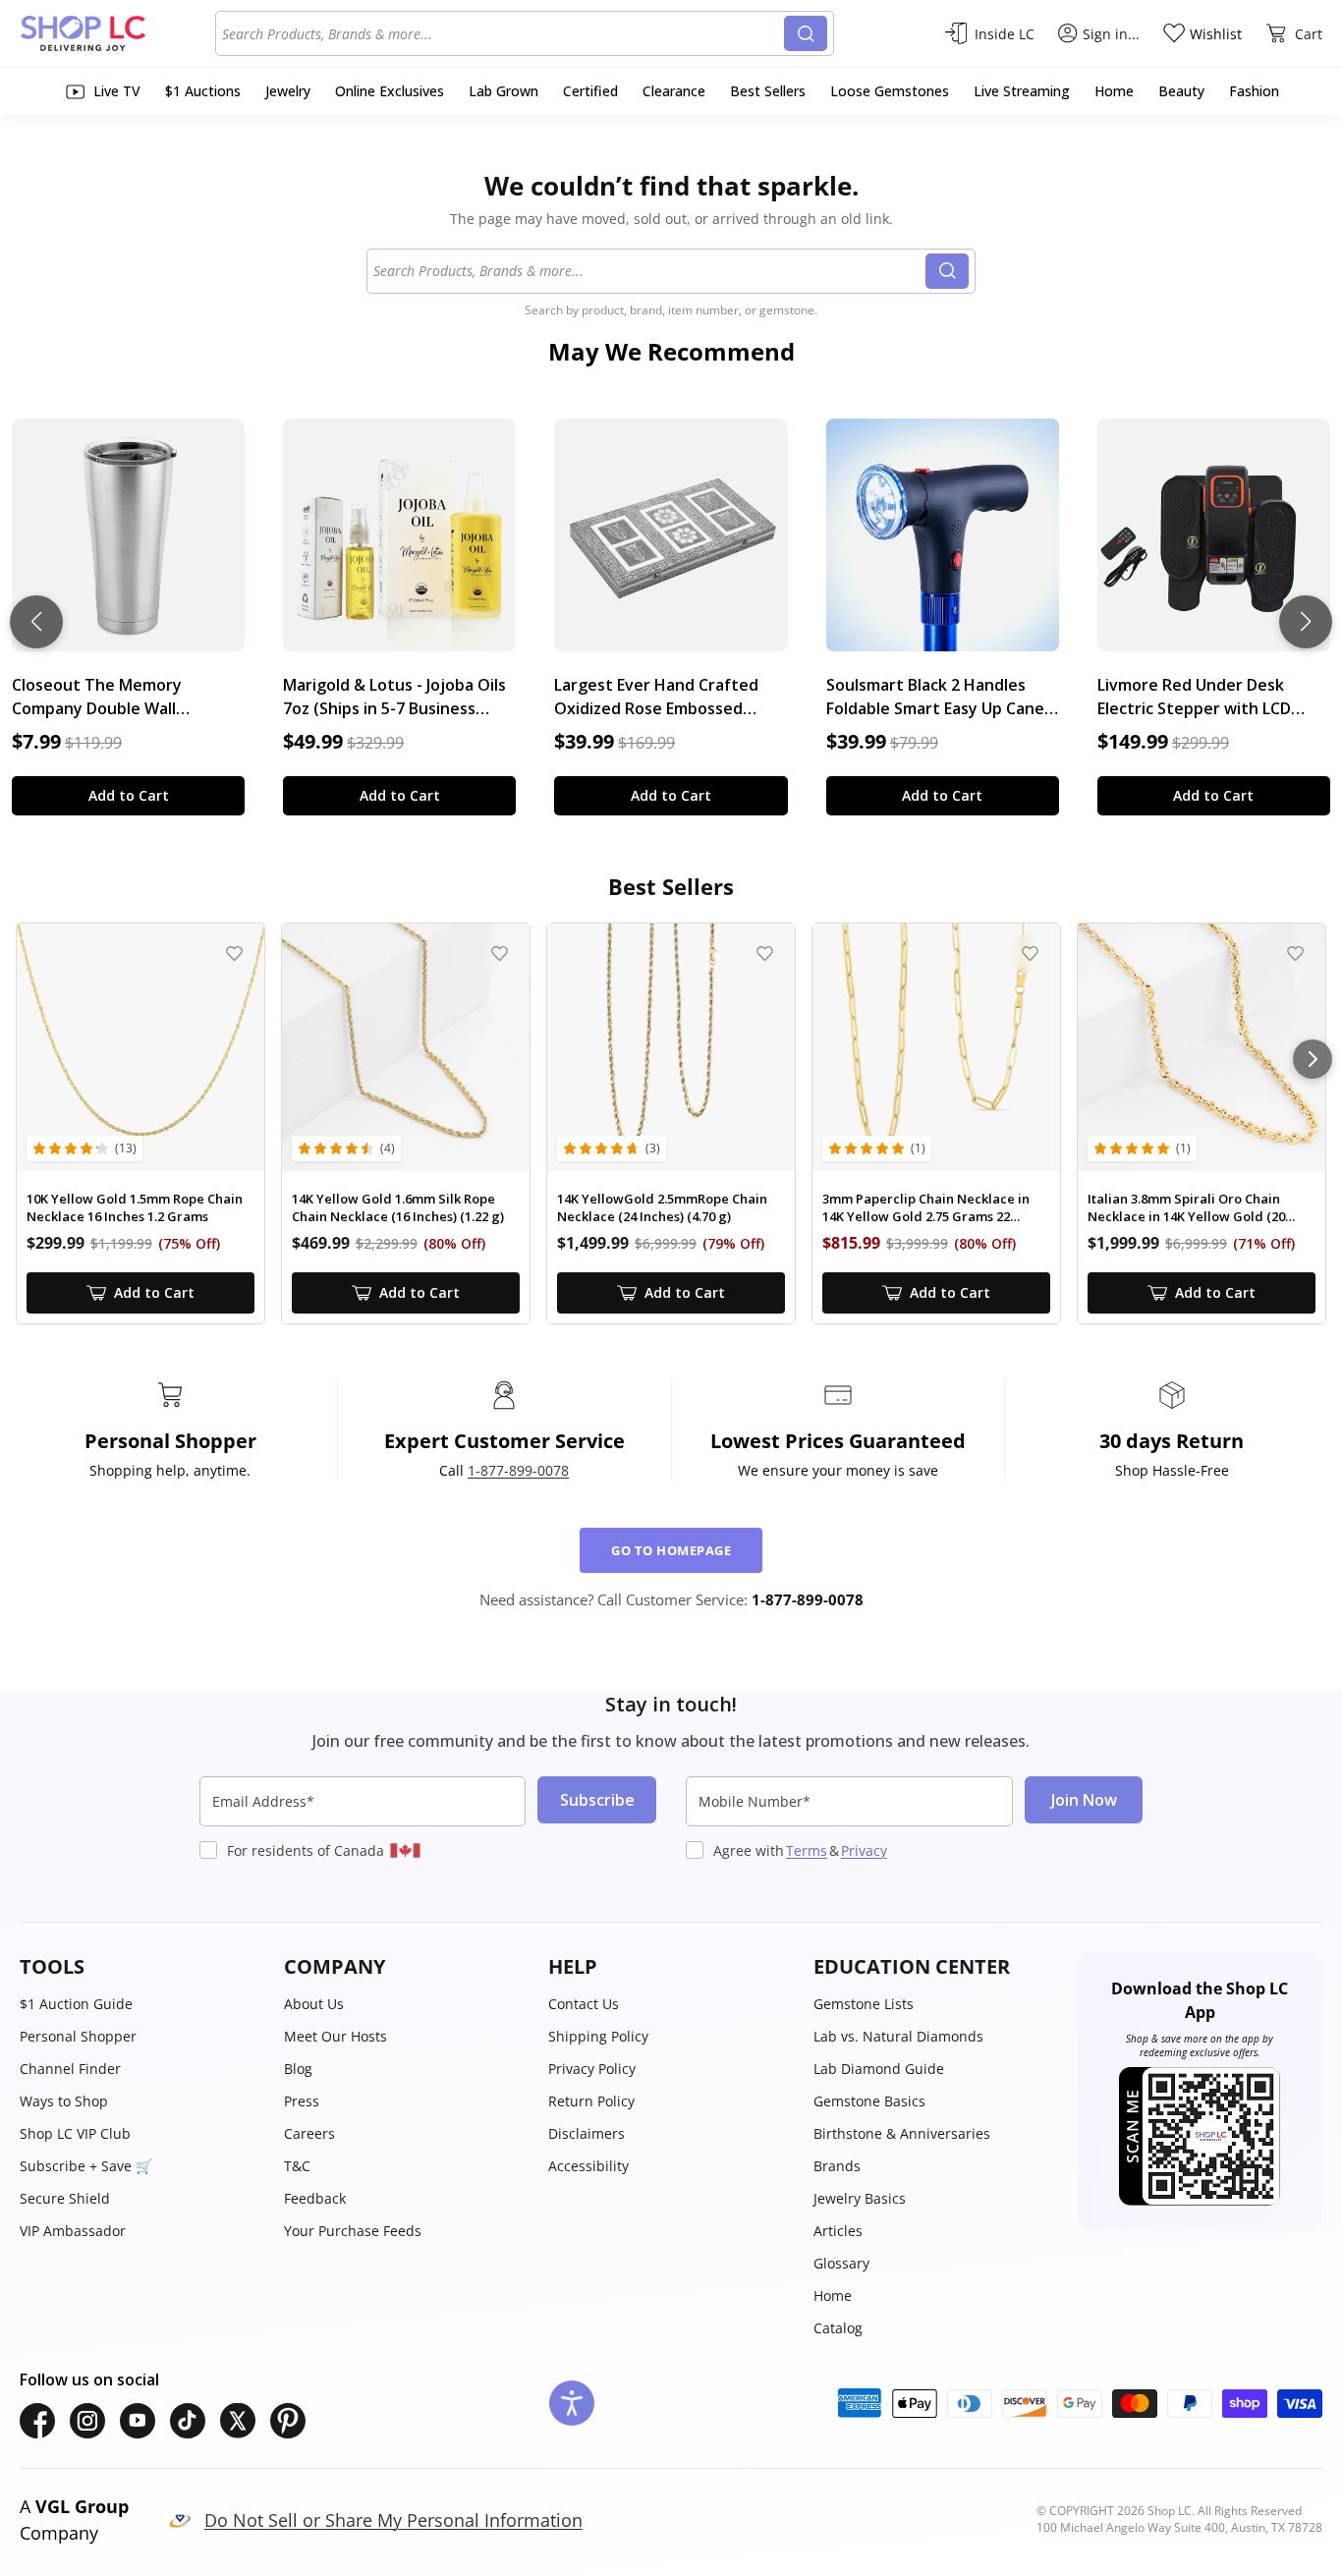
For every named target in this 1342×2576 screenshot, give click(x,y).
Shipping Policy (598, 2036)
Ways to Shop (64, 2101)
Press (302, 2101)
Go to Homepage (671, 1550)
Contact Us (584, 2004)
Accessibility (588, 2166)
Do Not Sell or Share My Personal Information (393, 2520)
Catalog (838, 2328)
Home (833, 2296)
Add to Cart (129, 795)
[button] (142, 1967)
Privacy (864, 1850)
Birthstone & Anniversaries (902, 2133)
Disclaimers (587, 2133)
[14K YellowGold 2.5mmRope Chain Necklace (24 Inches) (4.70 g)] (671, 1047)
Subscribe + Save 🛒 (86, 2166)
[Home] (117, 33)
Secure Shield (65, 2198)
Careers (309, 2133)
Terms (807, 1850)
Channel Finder (70, 2069)
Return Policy (591, 2101)
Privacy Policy (592, 2069)
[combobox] (503, 33)
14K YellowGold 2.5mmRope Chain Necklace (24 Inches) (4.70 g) (662, 1208)
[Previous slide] (36, 622)
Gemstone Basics (869, 2101)
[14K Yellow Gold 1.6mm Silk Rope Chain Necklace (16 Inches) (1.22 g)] (406, 1047)
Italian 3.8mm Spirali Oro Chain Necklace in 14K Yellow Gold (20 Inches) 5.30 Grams (1186, 1208)
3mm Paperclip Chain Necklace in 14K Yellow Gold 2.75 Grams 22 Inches (926, 1208)
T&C (297, 2166)
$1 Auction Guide (76, 2004)
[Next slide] (1306, 622)
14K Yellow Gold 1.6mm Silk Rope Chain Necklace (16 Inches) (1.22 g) (398, 1208)
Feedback (315, 2198)
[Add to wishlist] (234, 953)
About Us (314, 2004)
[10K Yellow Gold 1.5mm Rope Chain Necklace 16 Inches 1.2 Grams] (140, 1047)
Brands (837, 2166)
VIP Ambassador (73, 2231)
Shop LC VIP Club (75, 2133)
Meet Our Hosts (335, 2036)
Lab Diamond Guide (879, 2069)
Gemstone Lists (864, 2004)
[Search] (806, 33)
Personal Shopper (78, 2036)
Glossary (841, 2263)
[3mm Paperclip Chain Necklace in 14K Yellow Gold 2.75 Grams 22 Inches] (936, 1047)
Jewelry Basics (860, 2198)
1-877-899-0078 (518, 1470)
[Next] (1313, 1059)
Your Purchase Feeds (353, 2231)
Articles (838, 2231)
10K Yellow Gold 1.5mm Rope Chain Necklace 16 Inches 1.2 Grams (135, 1208)
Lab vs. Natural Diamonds (898, 2036)
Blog (298, 2069)
